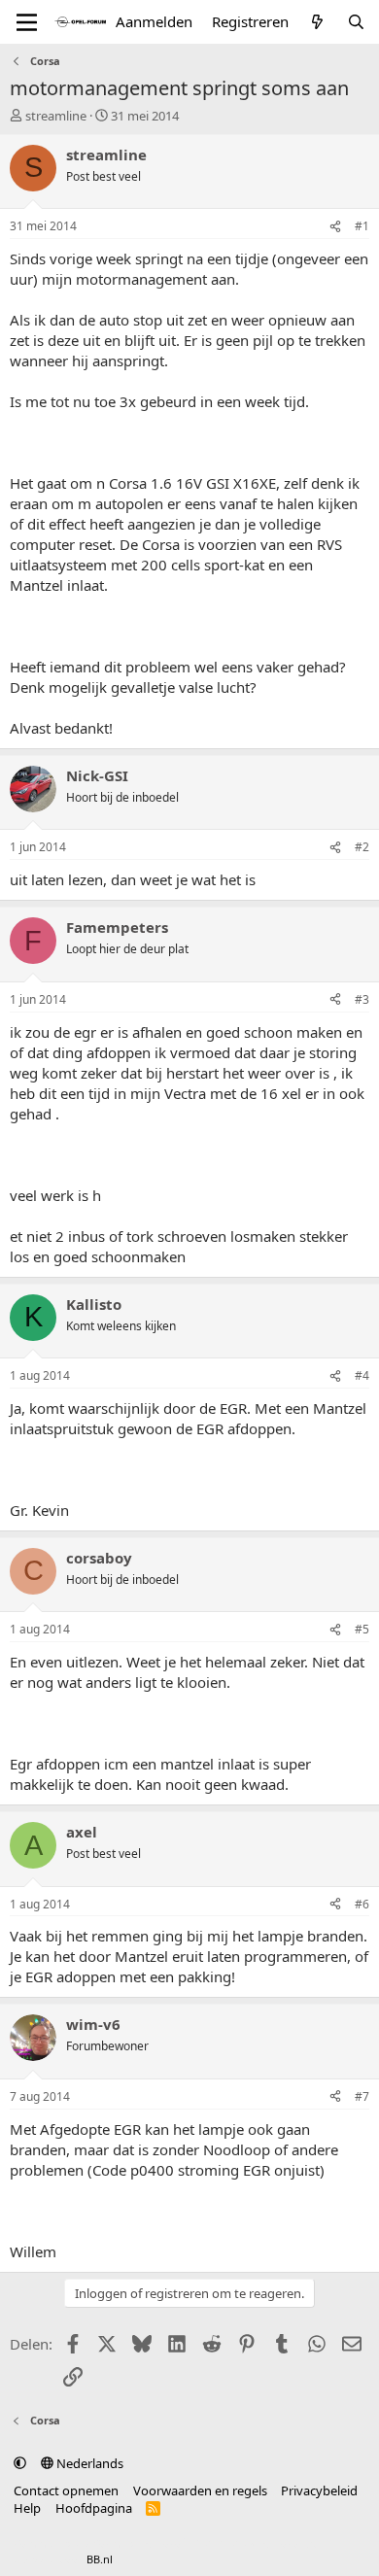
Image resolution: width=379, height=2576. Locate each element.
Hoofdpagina (94, 2508)
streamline (56, 116)
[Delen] (335, 227)
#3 (362, 999)
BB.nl (100, 2559)
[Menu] (27, 22)
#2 (362, 847)
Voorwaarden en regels (200, 2490)
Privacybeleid (319, 2490)
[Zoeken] (356, 22)
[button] (20, 2463)
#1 (362, 226)
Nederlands (88, 2463)
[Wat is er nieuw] (317, 22)
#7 (362, 2096)
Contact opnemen (66, 2490)
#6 (362, 1904)
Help (27, 2508)
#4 (362, 1375)
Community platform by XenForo (168, 2543)
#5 (362, 1629)
